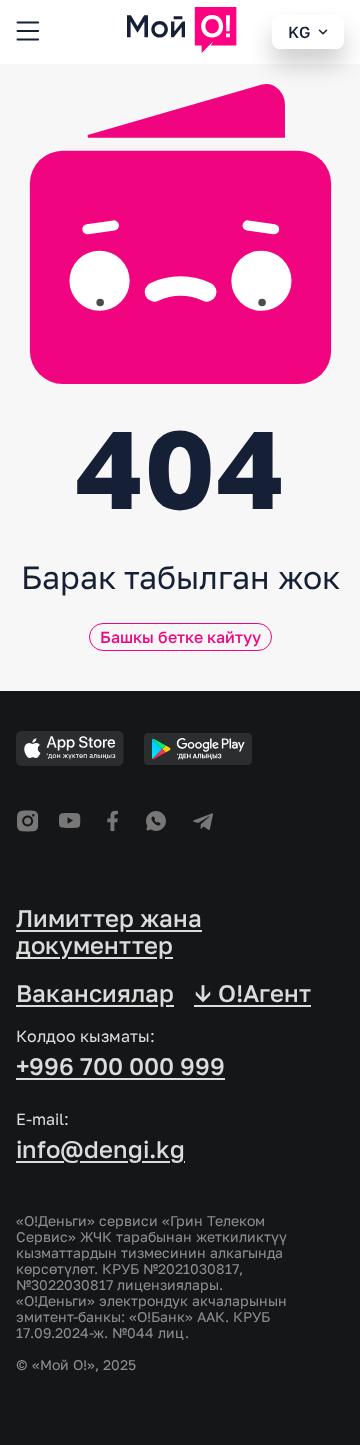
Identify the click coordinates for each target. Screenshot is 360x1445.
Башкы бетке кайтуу (180, 637)
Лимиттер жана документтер (109, 931)
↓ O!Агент (252, 993)
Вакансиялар (95, 993)
